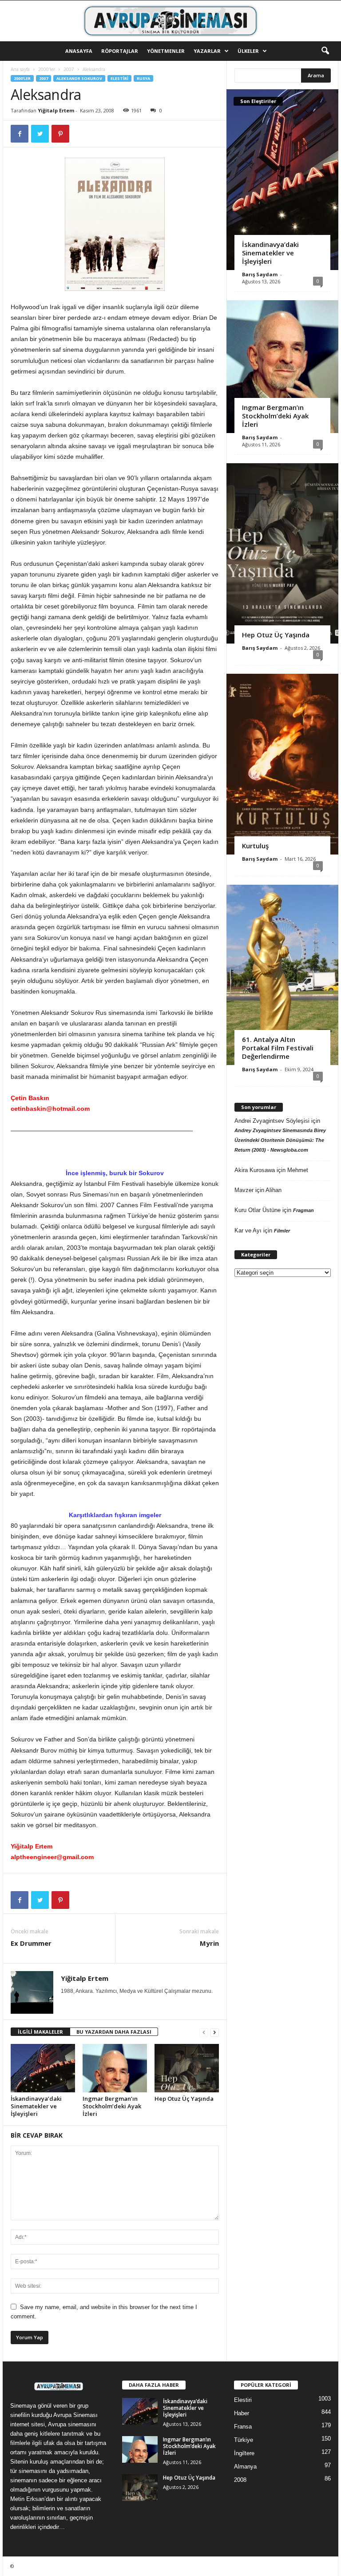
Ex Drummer (31, 1943)
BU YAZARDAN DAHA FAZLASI (114, 2032)
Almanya (245, 2467)
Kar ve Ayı (248, 1230)
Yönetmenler (166, 51)
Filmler (282, 1231)
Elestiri (119, 78)
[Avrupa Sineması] (170, 21)
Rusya (143, 78)
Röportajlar (120, 51)
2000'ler (47, 69)
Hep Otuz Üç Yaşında (184, 2099)
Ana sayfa (20, 69)
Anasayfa (79, 51)
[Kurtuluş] (282, 764)
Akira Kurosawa (255, 1170)
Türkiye (244, 2440)
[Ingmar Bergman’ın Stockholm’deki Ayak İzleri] (115, 2068)
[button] (325, 51)
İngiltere (244, 2453)
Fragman (303, 1210)
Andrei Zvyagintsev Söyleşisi (272, 1121)
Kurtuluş (255, 846)
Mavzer (244, 1190)
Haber (242, 2413)
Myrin (209, 1943)
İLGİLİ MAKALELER (40, 2032)
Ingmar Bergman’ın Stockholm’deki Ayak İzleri (112, 2106)
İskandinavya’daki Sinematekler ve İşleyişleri (36, 2106)
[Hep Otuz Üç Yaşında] (187, 2068)
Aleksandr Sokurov (79, 78)
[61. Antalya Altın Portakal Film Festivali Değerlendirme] (282, 975)
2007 (69, 69)
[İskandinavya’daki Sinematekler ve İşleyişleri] (43, 2068)
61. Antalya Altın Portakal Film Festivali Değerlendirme (278, 1048)
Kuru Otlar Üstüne (258, 1210)
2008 (240, 2480)
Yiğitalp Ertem (56, 110)
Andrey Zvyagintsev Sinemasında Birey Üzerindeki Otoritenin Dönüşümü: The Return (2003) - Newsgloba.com (280, 1140)
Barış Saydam (260, 274)
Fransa (243, 2427)
